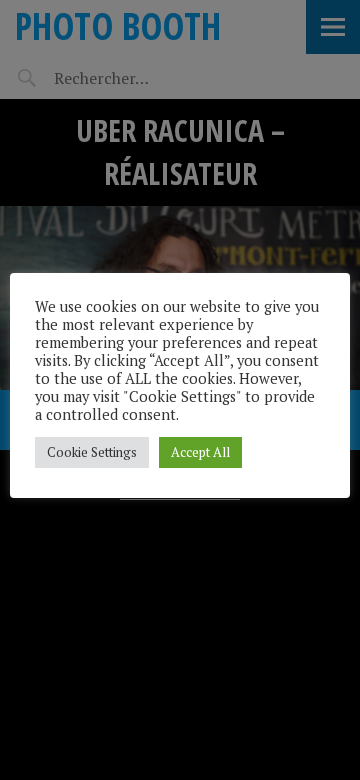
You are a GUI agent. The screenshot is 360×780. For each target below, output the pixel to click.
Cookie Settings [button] (92, 452)
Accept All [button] (200, 452)
